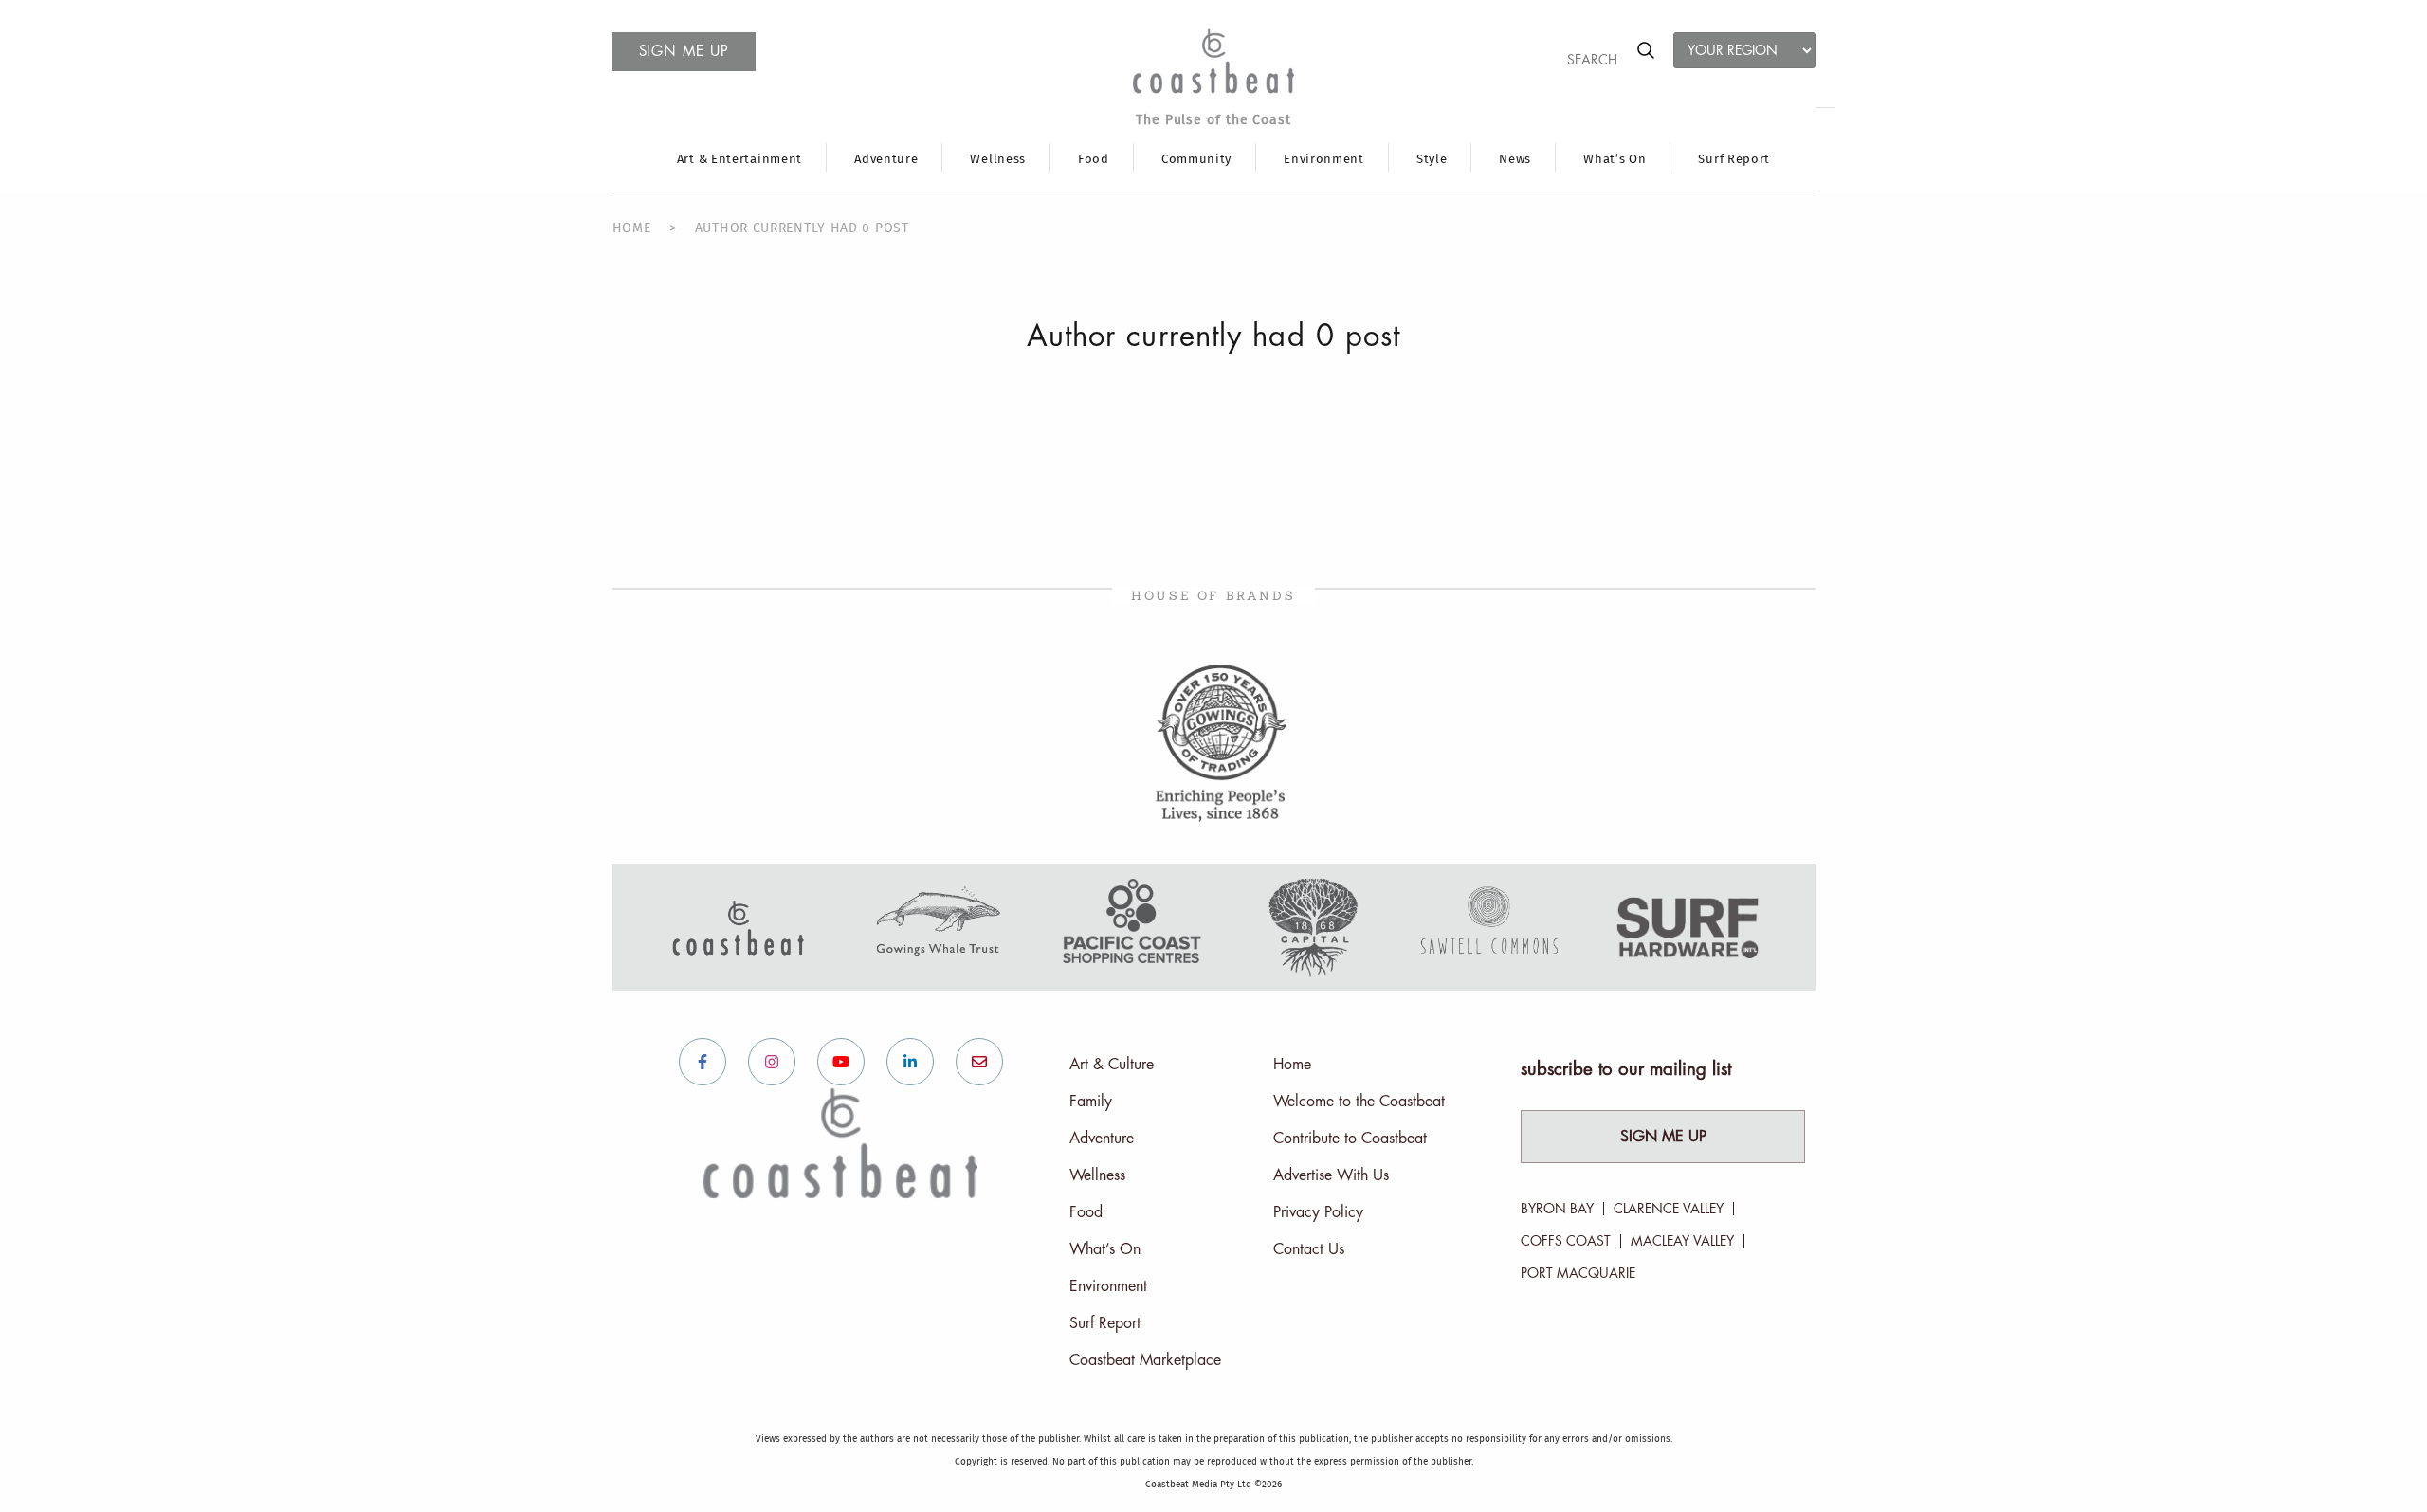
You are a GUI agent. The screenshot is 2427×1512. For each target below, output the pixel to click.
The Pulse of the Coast (1213, 120)
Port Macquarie (1578, 1273)
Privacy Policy (1318, 1212)
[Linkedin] (910, 1062)
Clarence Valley (1669, 1209)
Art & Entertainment (739, 160)
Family (1091, 1102)
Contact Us (1309, 1249)
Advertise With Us (1331, 1175)
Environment (1324, 160)
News (1515, 160)
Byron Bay (1557, 1209)
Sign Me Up (1663, 1137)
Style (1432, 160)
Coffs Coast (1566, 1241)
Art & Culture (1112, 1065)
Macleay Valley (1682, 1241)
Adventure (886, 160)
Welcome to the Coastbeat (1359, 1102)
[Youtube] (841, 1062)
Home (1292, 1065)
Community (1196, 160)
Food (1094, 160)
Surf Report (1734, 160)
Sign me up (684, 52)
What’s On (1615, 160)
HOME (632, 228)
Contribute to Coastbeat (1350, 1139)
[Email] (979, 1062)
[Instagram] (772, 1062)
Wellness (998, 160)
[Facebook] (703, 1062)
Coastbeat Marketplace (1145, 1360)
